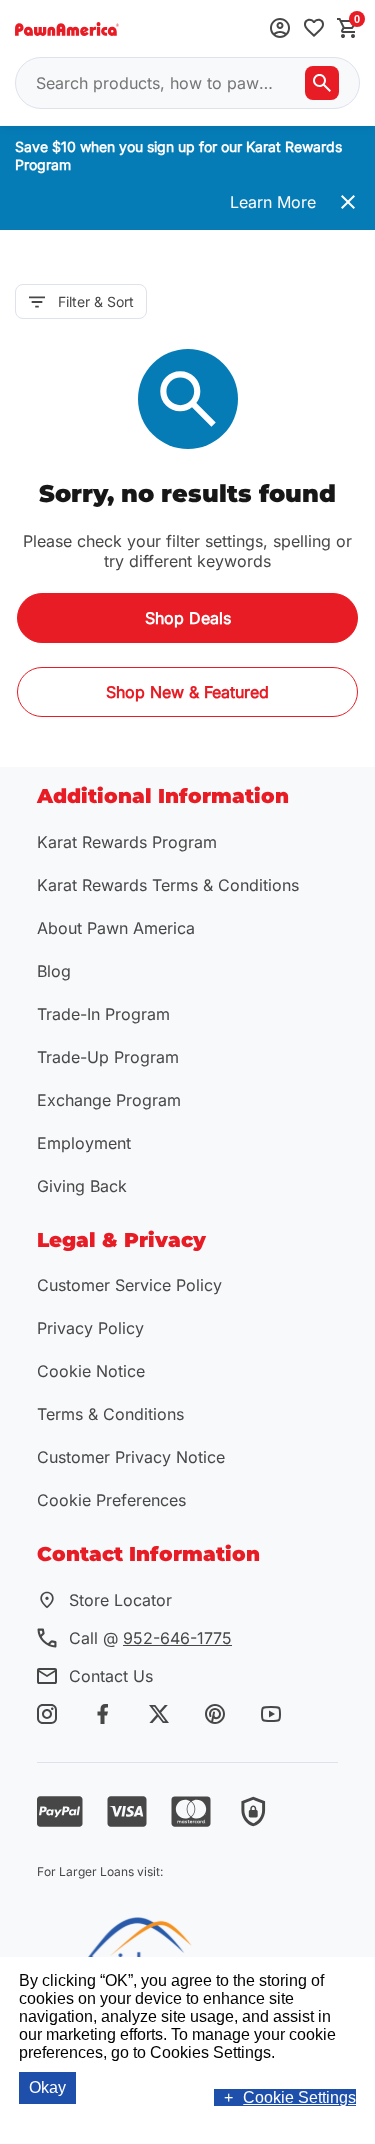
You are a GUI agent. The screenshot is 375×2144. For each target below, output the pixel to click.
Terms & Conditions (110, 1414)
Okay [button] (47, 2087)
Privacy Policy (90, 1328)
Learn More (273, 202)
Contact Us (111, 1676)
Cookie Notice (91, 1371)
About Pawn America (116, 928)
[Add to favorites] (314, 29)
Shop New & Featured (187, 692)
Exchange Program (109, 1100)
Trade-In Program (103, 1014)
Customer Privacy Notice (131, 1457)
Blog (54, 971)
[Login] (280, 29)
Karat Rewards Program (127, 842)
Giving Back (82, 1186)
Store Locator (120, 1600)
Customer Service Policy (129, 1285)
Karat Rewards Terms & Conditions (168, 885)
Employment (84, 1143)
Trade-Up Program (108, 1057)
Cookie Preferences (111, 1500)
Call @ (150, 1638)
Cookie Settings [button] (299, 2097)
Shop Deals (188, 618)
